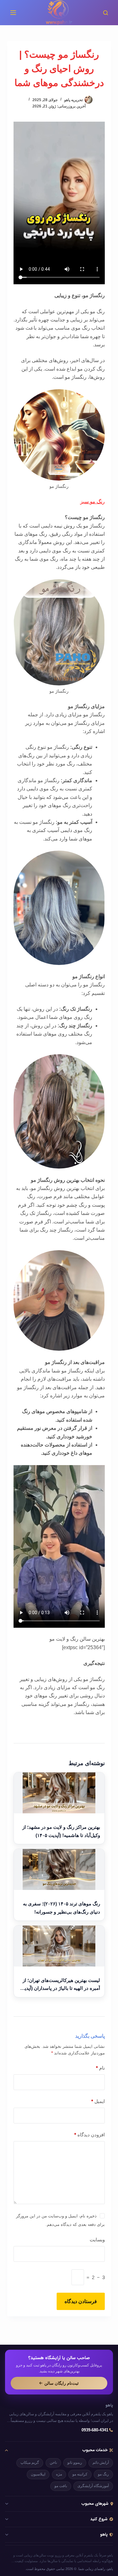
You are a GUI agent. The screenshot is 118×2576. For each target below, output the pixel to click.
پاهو (109, 2406)
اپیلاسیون (38, 2474)
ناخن (53, 2463)
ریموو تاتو (75, 2463)
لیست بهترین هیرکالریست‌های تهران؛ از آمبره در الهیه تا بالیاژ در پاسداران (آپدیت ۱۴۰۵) (60, 1985)
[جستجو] (106, 13)
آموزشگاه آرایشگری (93, 2486)
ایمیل (98, 2101)
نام (100, 2068)
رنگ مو (103, 2474)
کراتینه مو (80, 2474)
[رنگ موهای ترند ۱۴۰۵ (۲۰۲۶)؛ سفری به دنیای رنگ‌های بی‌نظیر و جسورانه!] (59, 1869)
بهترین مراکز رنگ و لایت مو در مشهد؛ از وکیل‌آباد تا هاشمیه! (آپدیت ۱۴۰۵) (61, 1831)
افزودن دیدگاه (90, 2135)
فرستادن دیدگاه (81, 2301)
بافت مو (61, 2486)
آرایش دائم (101, 2463)
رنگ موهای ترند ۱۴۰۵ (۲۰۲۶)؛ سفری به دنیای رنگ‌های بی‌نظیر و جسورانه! (62, 1908)
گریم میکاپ (30, 2463)
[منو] (13, 13)
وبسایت (97, 2240)
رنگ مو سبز (93, 502)
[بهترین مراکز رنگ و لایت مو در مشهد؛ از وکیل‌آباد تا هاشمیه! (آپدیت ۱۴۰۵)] (59, 1793)
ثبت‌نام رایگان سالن (62, 2383)
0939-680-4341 (95, 2430)
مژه (59, 2474)
